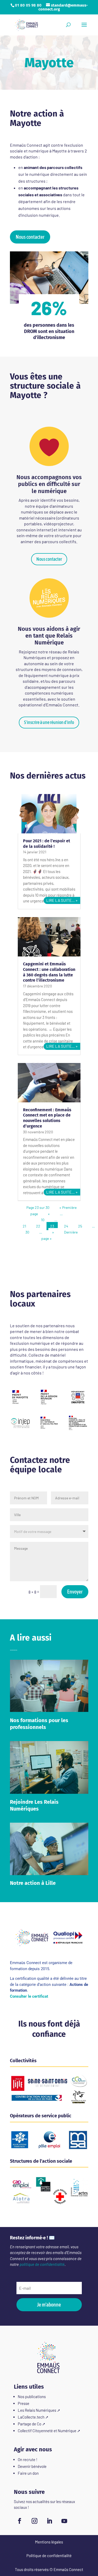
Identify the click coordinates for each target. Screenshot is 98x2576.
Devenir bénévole (32, 2466)
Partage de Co (30, 2424)
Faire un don (28, 2473)
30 (27, 1232)
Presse (24, 2403)
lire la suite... (60, 900)
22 (38, 1226)
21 (24, 1226)
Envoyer (75, 1592)
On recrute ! (28, 2459)
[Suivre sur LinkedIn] (49, 2521)
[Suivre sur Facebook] (20, 2521)
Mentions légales (49, 2542)
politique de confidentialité (42, 2264)
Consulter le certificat (29, 1996)
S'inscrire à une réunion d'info (49, 722)
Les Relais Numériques (37, 2410)
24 (66, 1226)
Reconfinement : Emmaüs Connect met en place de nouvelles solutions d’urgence (47, 1118)
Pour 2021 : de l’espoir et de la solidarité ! (47, 844)
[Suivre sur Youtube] (64, 2521)
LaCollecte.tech (31, 2417)
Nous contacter (30, 237)
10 (43, 1220)
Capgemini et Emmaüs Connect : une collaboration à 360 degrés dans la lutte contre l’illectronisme (49, 972)
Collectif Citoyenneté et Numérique (47, 2431)
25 (80, 1226)
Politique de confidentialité (49, 2556)
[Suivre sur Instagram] (34, 2521)
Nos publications (32, 2397)
